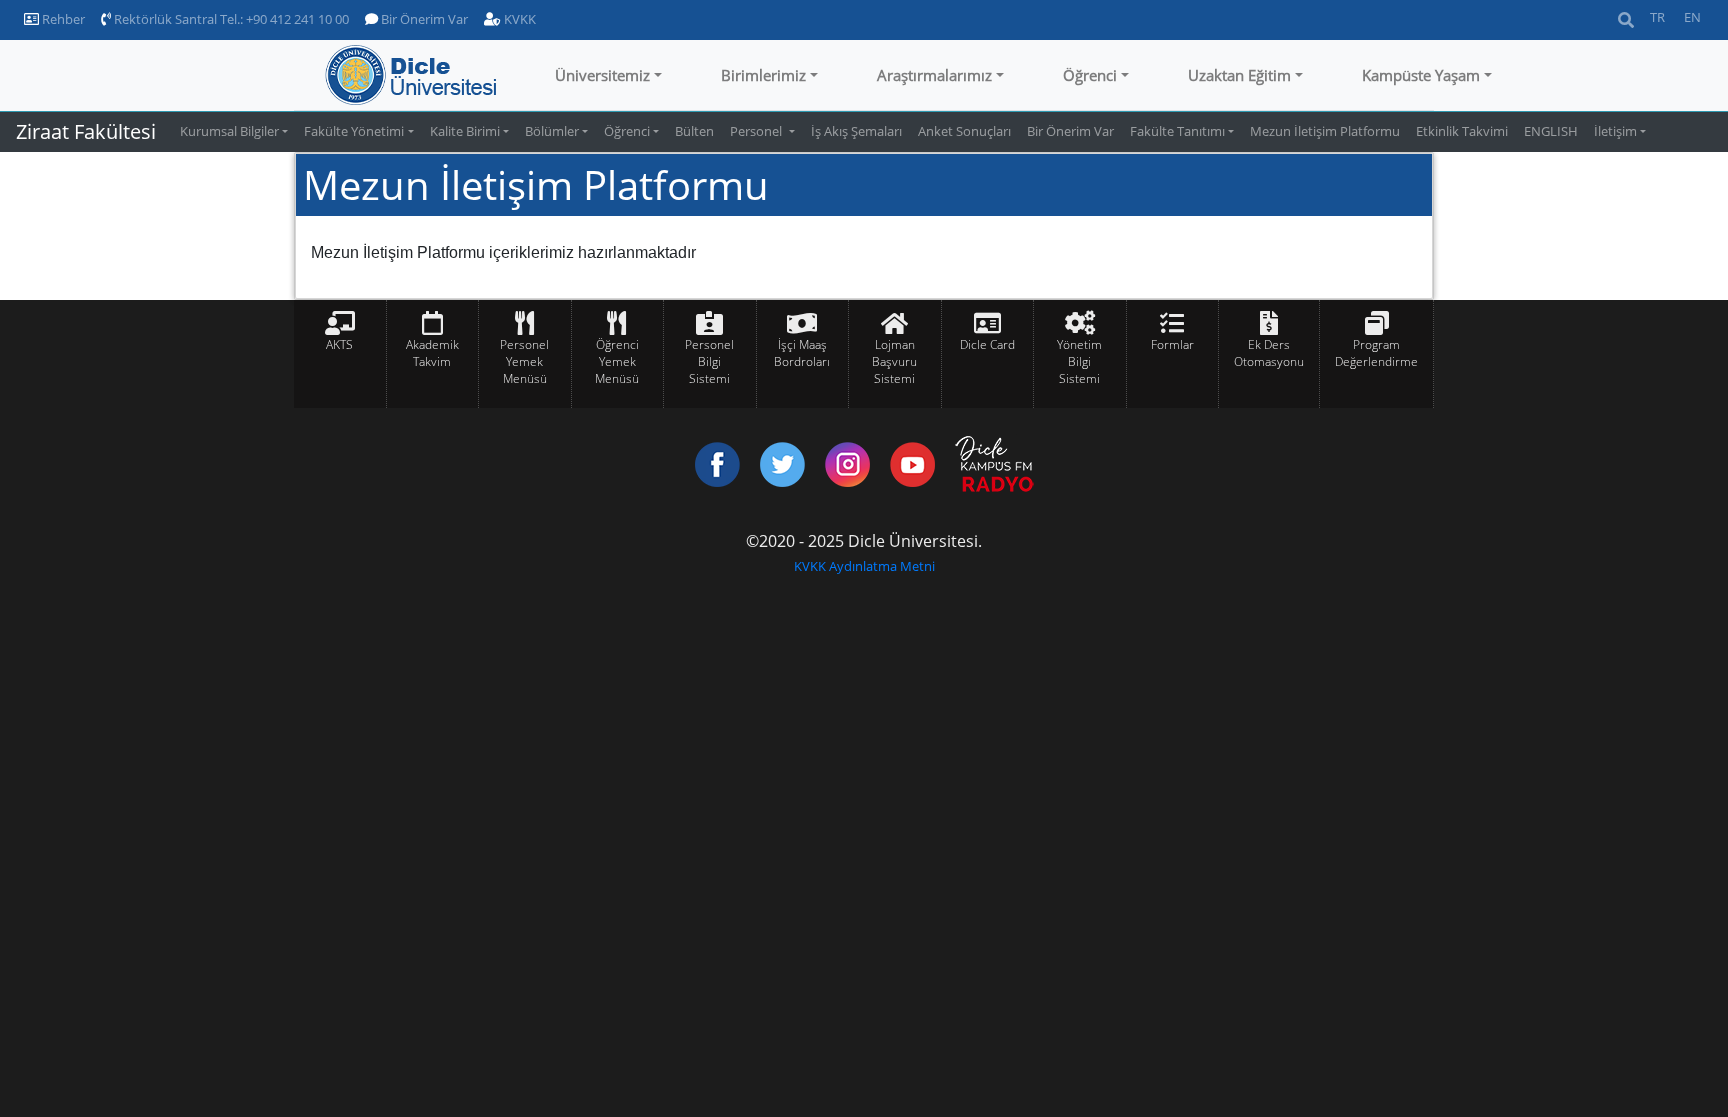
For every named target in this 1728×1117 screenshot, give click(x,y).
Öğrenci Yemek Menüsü (617, 361)
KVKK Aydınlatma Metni (864, 566)
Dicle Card (987, 344)
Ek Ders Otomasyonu (1269, 353)
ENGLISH (1551, 131)
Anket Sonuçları (964, 131)
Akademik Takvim (432, 353)
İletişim (1615, 131)
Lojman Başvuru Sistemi (894, 361)
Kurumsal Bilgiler (229, 131)
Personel (757, 131)
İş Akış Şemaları (856, 131)
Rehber (62, 19)
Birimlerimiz (763, 75)
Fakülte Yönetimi (354, 131)
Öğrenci (1090, 75)
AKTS (339, 344)
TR (1657, 17)
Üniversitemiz (602, 75)
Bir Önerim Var (423, 19)
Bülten (694, 131)
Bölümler (552, 131)
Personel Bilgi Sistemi (709, 361)
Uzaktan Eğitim (1239, 75)
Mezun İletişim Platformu (1325, 131)
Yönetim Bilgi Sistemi (1079, 361)
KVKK (518, 19)
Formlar (1172, 344)
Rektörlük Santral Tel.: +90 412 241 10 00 (230, 19)
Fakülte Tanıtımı (1177, 131)
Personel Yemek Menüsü (524, 361)
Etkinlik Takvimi (1462, 131)
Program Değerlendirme (1376, 353)
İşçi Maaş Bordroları (802, 353)
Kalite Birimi (465, 131)
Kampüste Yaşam (1421, 75)
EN (1692, 17)
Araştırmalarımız (934, 75)
